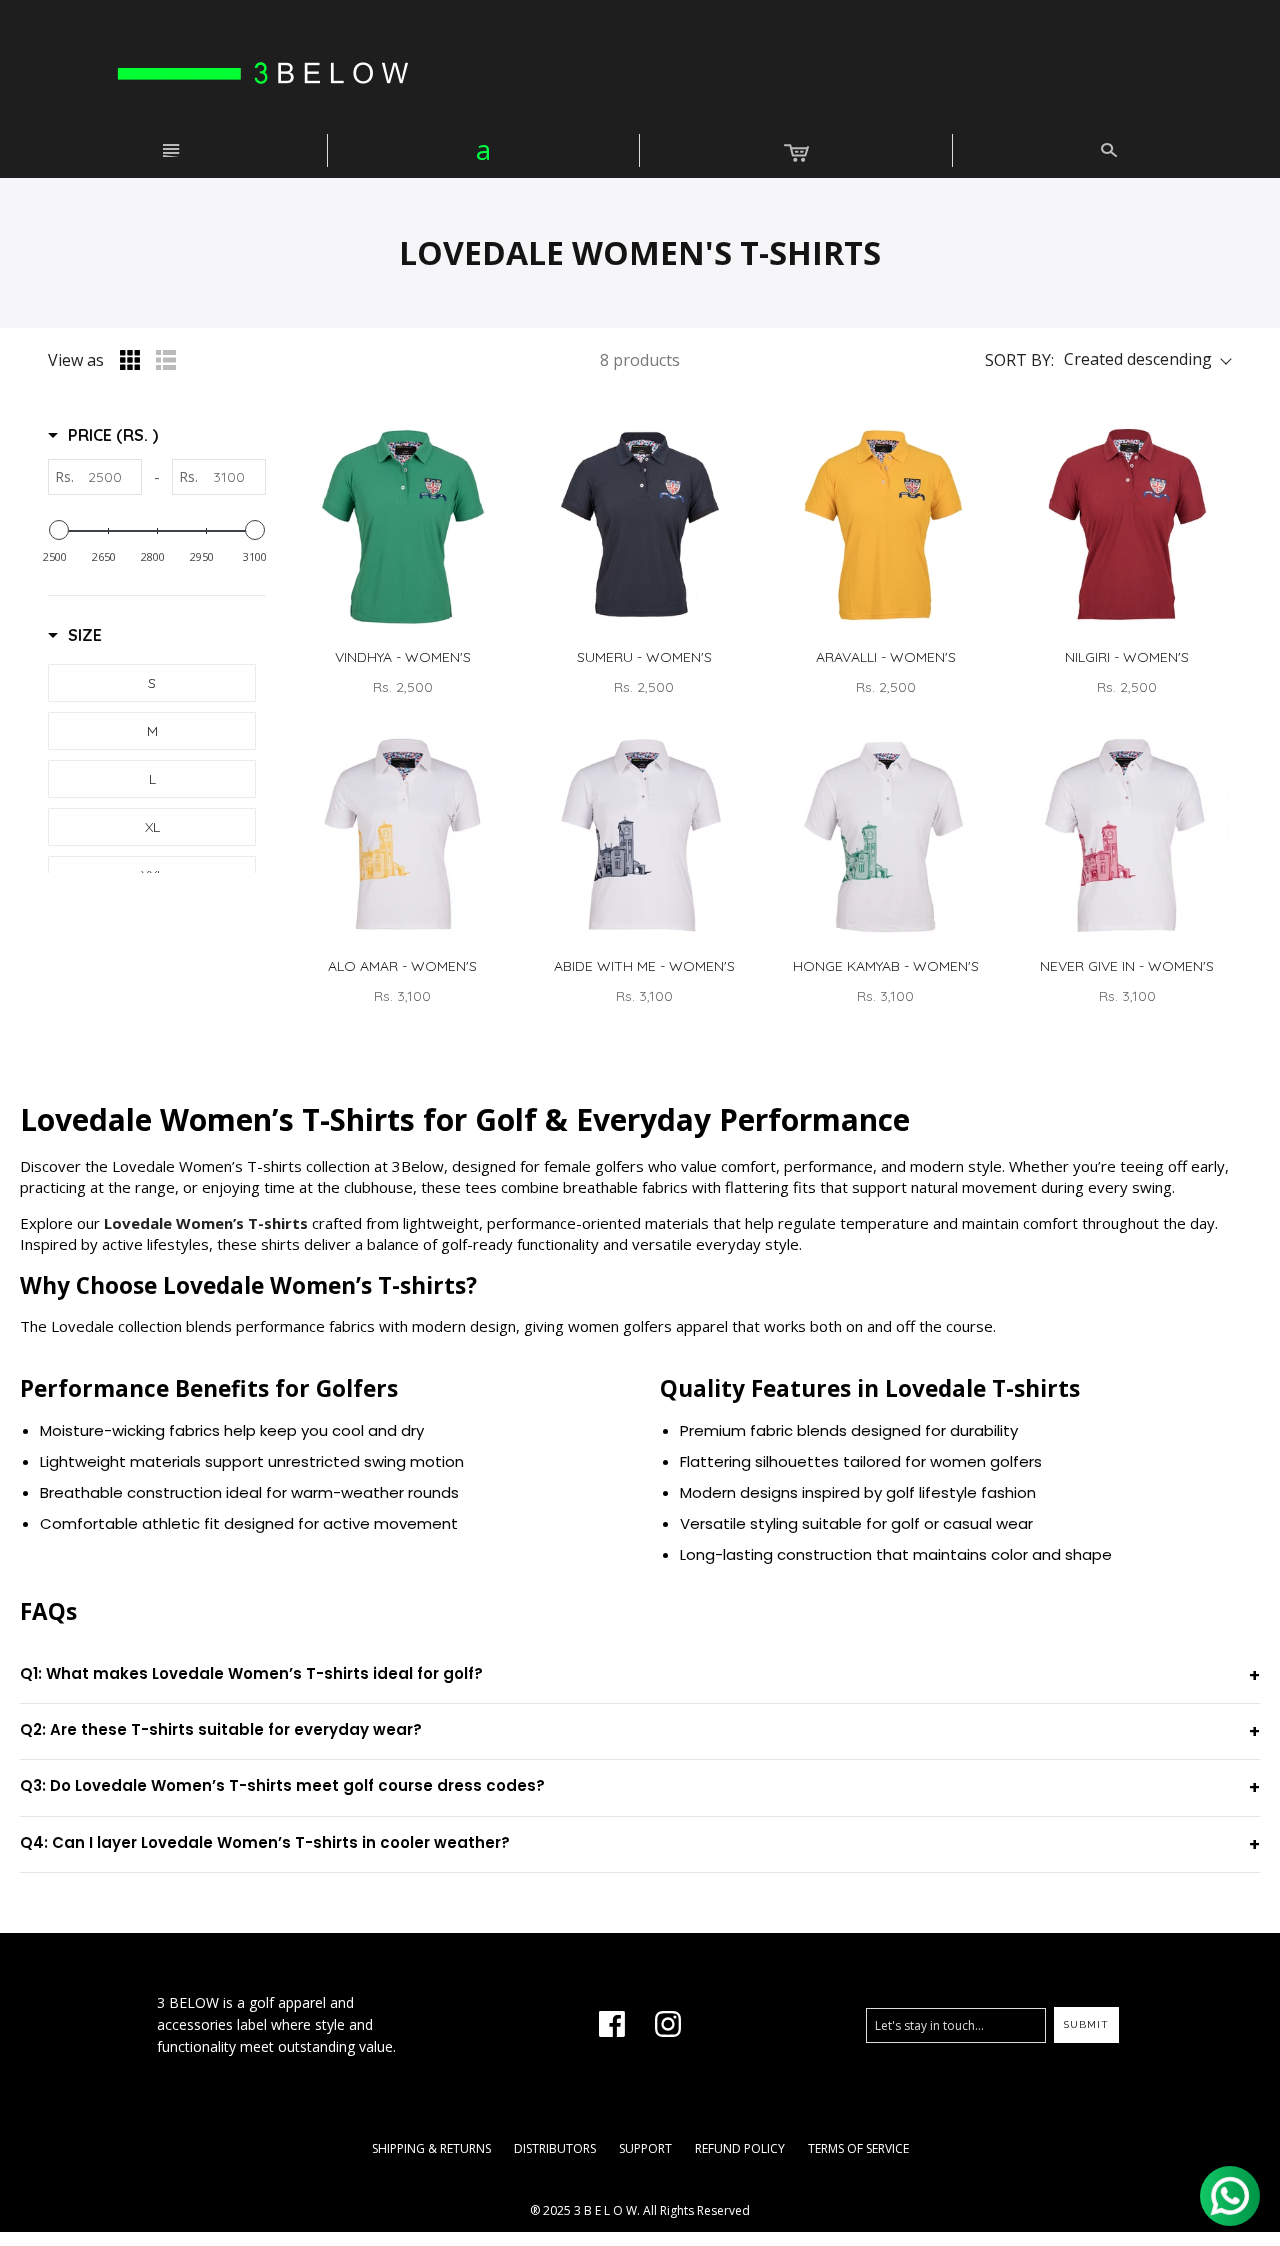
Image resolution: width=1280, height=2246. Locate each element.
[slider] (59, 530)
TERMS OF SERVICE (858, 2148)
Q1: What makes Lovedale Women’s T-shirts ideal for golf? (251, 1673)
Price (113, 435)
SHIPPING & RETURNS (431, 2148)
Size (85, 635)
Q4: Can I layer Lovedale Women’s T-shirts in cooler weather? (265, 1842)
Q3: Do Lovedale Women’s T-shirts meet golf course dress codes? (282, 1785)
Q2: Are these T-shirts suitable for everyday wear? (221, 1729)
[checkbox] (152, 683)
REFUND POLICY (740, 2148)
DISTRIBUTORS (555, 2148)
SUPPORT (645, 2148)
